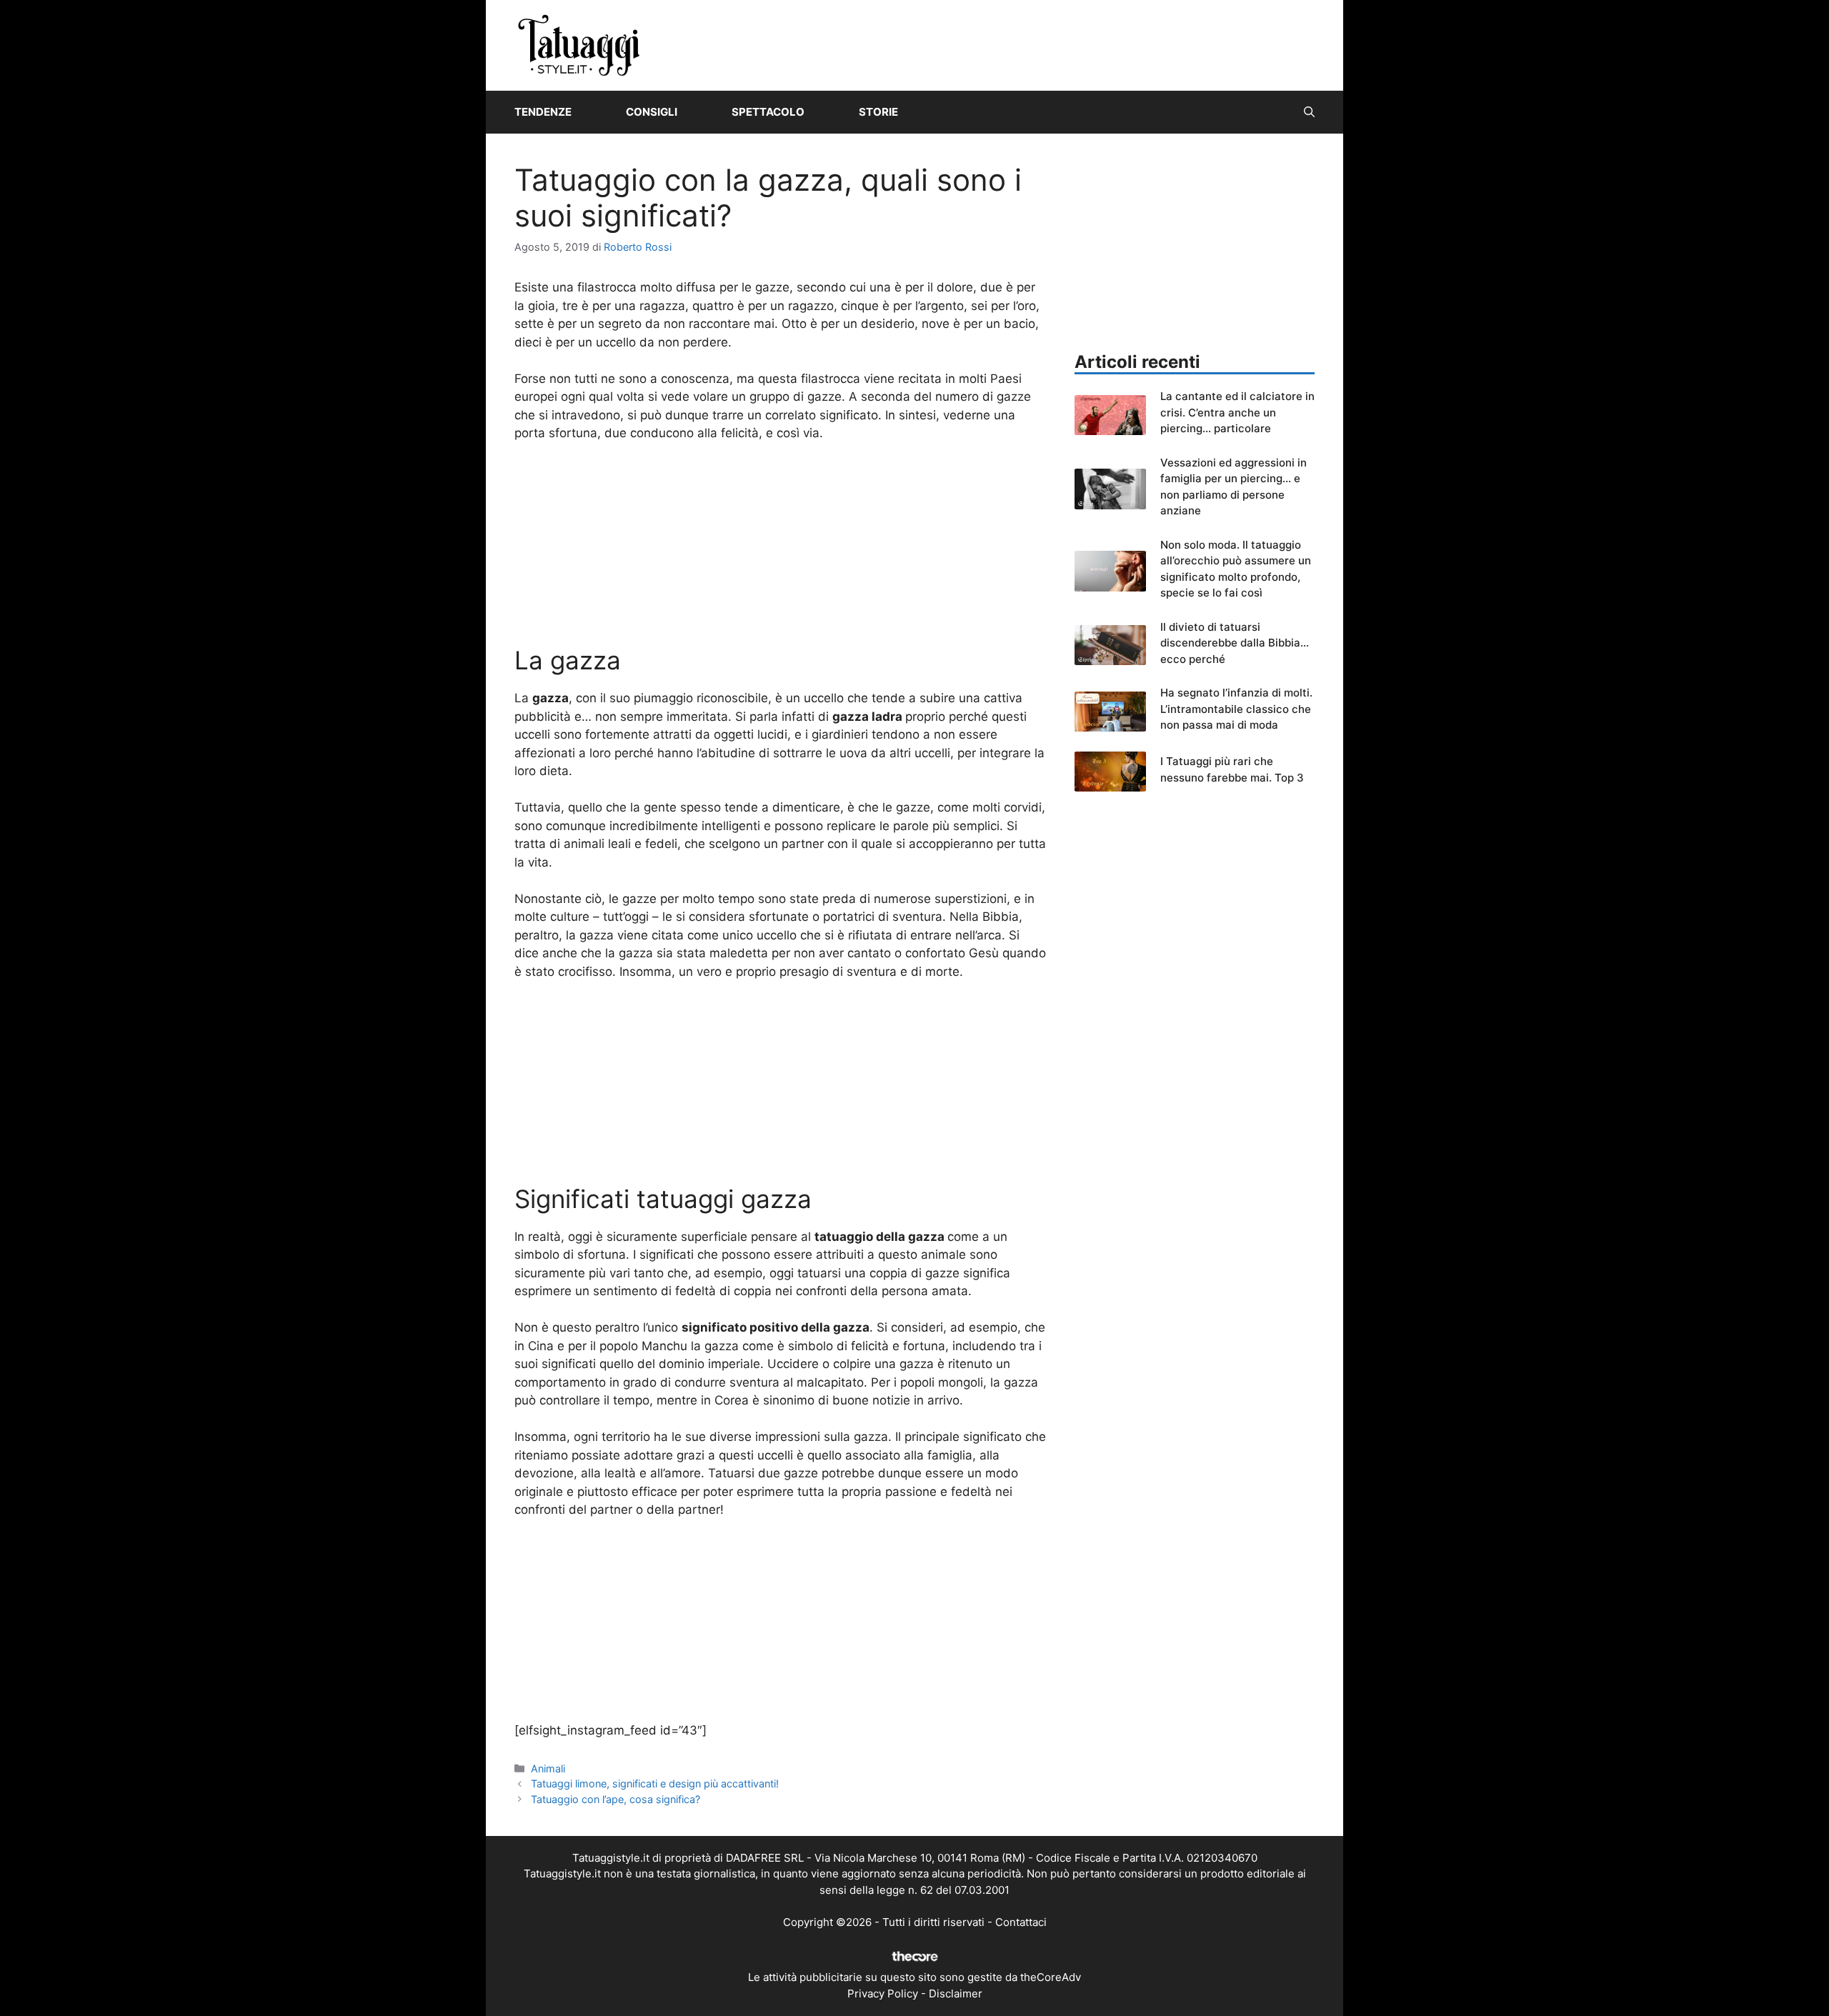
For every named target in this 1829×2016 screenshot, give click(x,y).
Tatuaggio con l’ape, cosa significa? (616, 1799)
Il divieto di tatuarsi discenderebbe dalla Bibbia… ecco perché (1235, 643)
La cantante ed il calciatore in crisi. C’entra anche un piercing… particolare (1237, 412)
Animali (548, 1768)
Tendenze (543, 112)
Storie (878, 112)
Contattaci (1021, 1922)
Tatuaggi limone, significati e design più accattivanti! (655, 1783)
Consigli (652, 112)
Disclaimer (956, 1993)
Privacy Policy (883, 1993)
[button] (1309, 112)
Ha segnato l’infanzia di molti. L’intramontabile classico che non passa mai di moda (1236, 709)
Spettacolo (768, 112)
